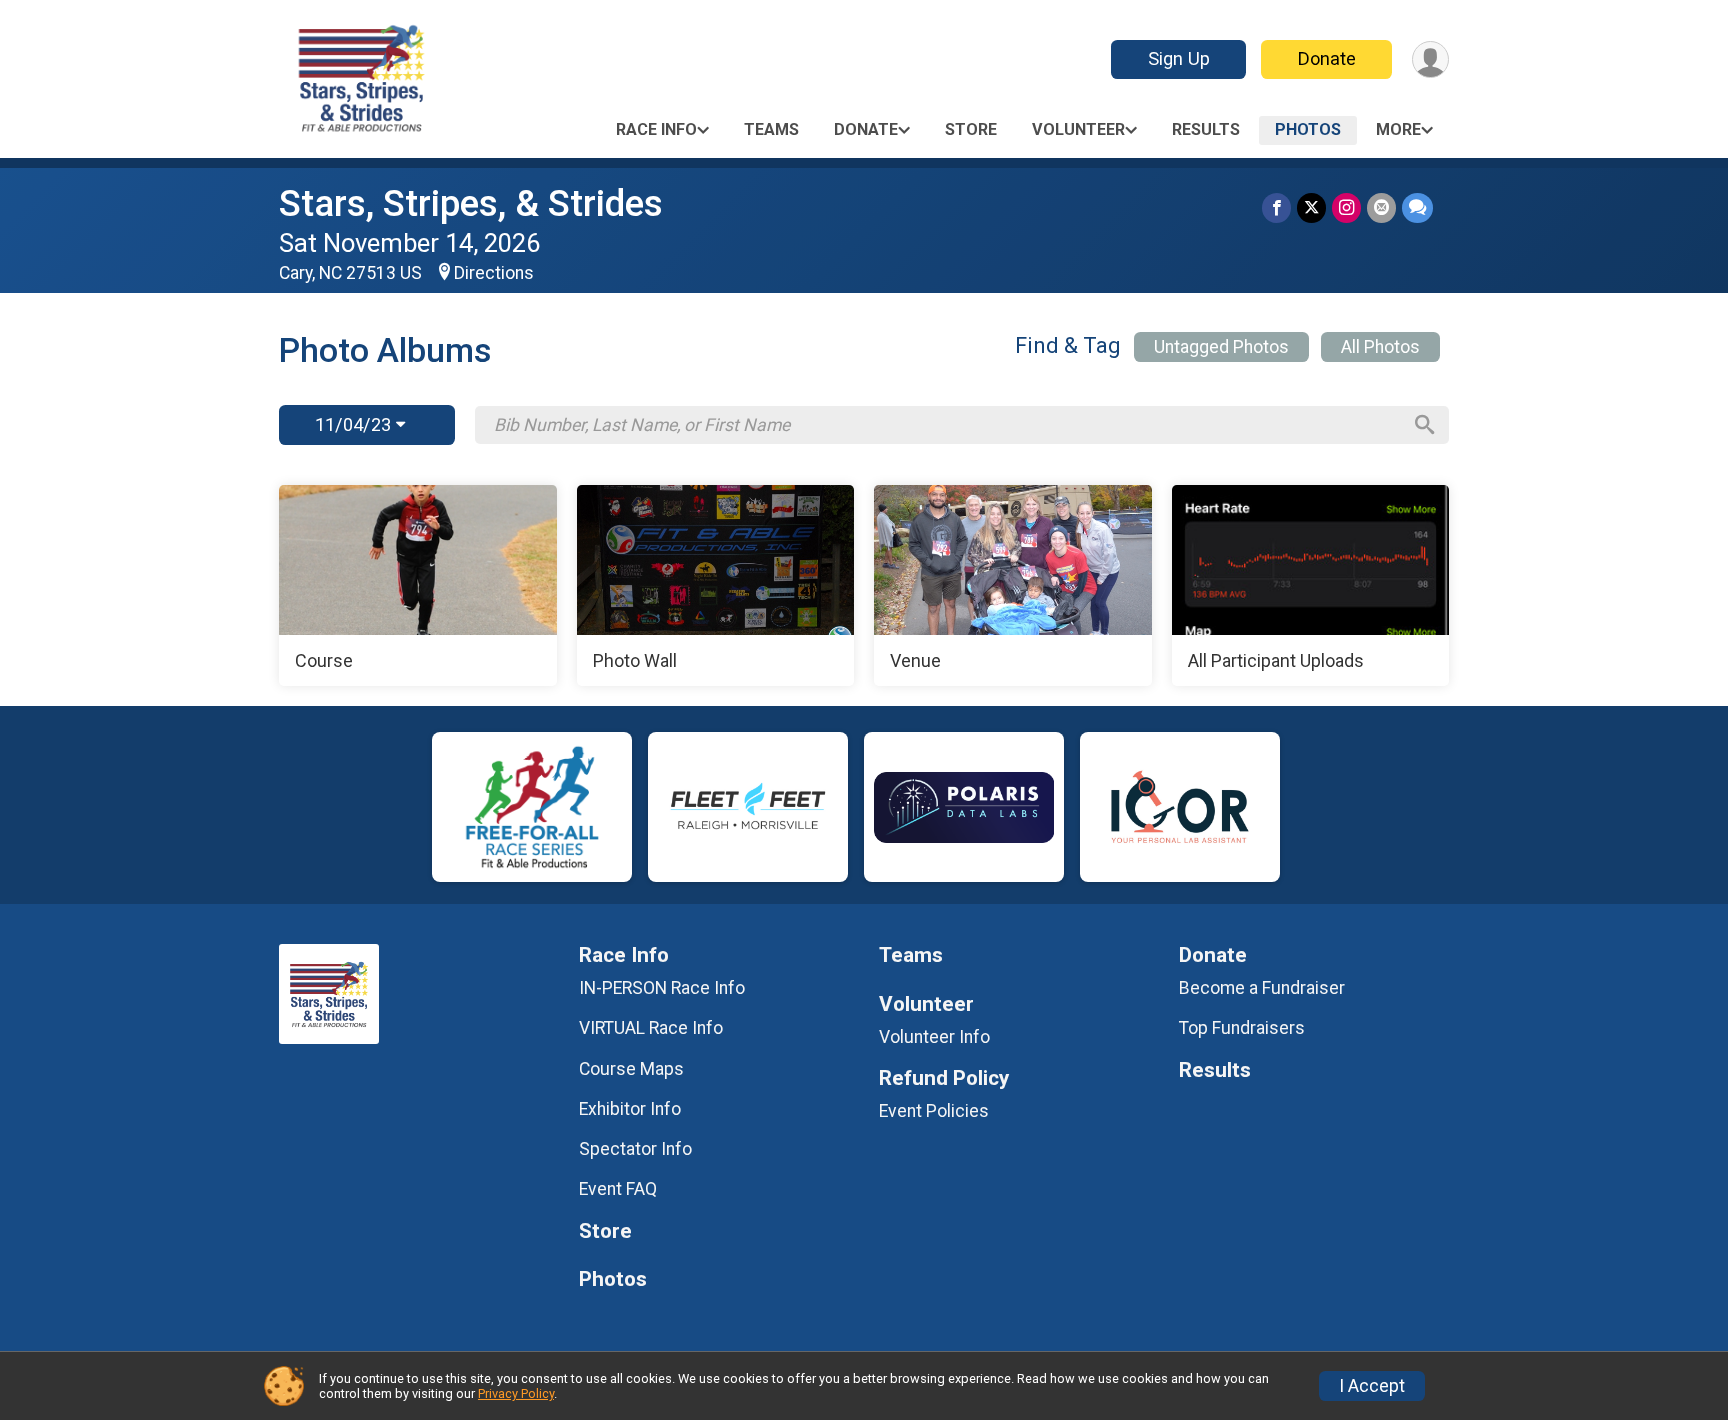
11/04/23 (355, 424)
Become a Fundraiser (1262, 988)
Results (1206, 129)
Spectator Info (635, 1149)
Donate (1327, 58)
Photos (1308, 129)
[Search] (1425, 425)
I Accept (1372, 1386)
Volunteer (1078, 129)
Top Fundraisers (1242, 1028)
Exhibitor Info (630, 1109)
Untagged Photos (1221, 347)
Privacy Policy (516, 1393)
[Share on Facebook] (1276, 207)
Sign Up (1179, 58)
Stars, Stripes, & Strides (471, 203)
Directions (494, 273)
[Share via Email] (1381, 207)
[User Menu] (1430, 59)
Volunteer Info (934, 1037)
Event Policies (934, 1111)
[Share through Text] (1417, 207)
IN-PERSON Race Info (662, 988)
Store (971, 129)
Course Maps (631, 1069)
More (1398, 129)
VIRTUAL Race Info (651, 1028)
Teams (771, 129)
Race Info (656, 129)
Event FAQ (618, 1189)
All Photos (1380, 347)
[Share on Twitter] (1311, 207)
